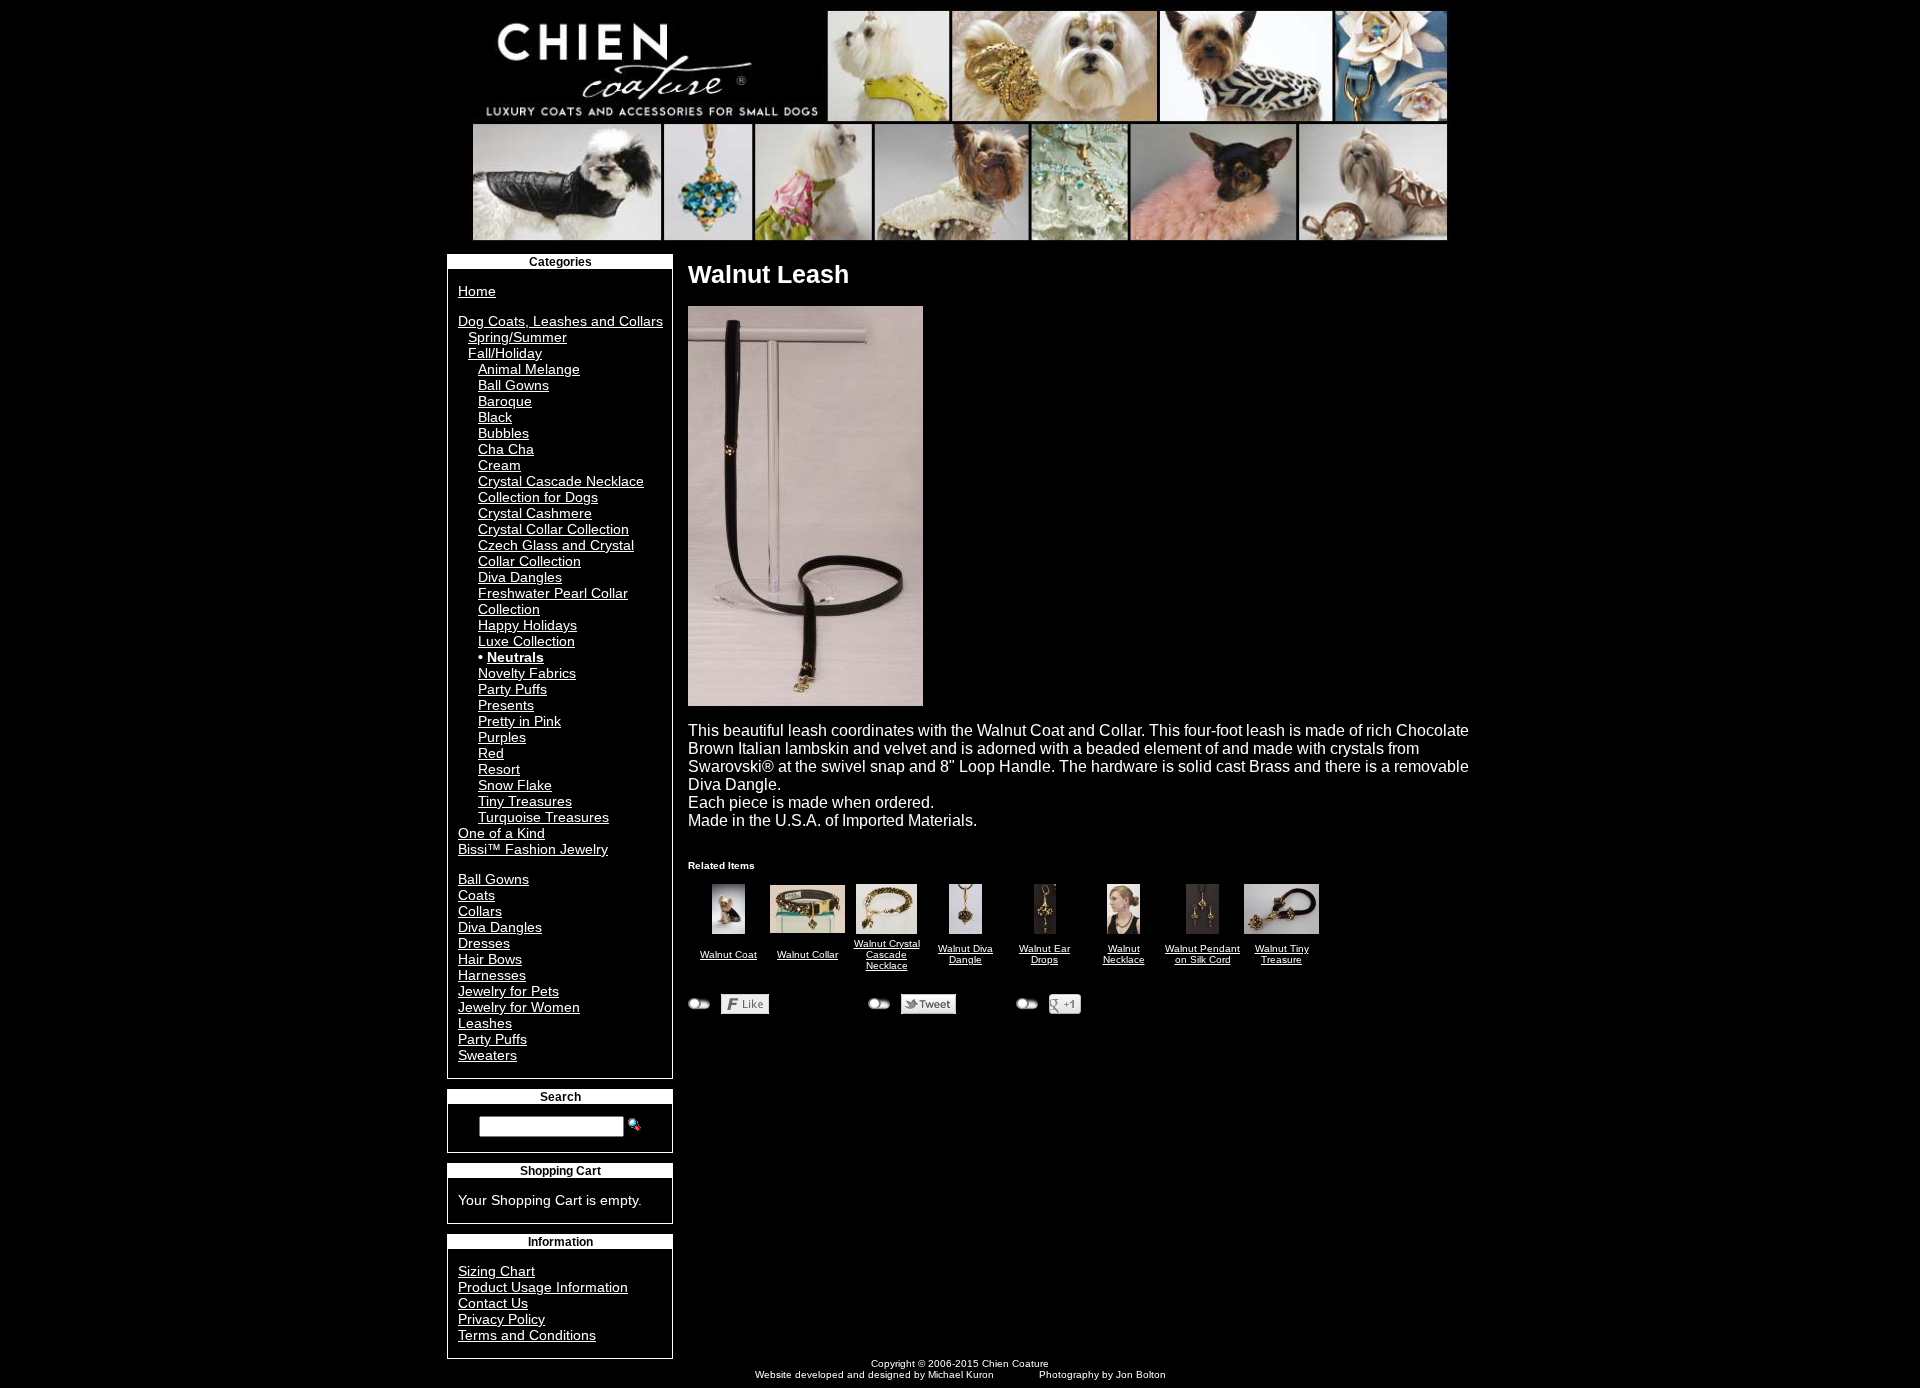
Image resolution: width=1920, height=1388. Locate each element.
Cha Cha (506, 449)
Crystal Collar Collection (553, 529)
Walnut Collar (807, 954)
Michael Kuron (961, 1374)
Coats (476, 895)
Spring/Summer (517, 337)
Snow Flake (515, 785)
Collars (480, 911)
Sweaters (487, 1055)
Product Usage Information (543, 1287)
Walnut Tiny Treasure (1282, 954)
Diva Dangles (520, 577)
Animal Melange (529, 369)
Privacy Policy (501, 1319)
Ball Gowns (513, 385)
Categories (560, 262)
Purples (502, 737)
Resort (499, 769)
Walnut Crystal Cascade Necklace (887, 954)
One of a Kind (501, 833)
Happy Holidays (527, 625)
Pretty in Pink (519, 721)
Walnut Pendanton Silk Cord (1202, 954)
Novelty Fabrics (527, 673)
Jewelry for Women (519, 1007)
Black (495, 417)
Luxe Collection (526, 641)
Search (560, 1097)
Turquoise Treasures (543, 817)
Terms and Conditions (527, 1335)
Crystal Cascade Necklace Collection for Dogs (561, 489)
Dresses (484, 943)
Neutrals (515, 657)
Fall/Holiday (505, 353)
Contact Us (493, 1303)
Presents (506, 705)
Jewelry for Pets (508, 991)
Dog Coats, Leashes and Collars (560, 321)
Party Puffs (512, 689)
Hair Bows (490, 959)
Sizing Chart (496, 1271)
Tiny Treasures (525, 801)
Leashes (485, 1023)
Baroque (505, 401)
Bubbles (503, 433)
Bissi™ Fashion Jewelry (533, 849)
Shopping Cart (560, 1171)
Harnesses (492, 975)
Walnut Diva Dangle (965, 954)
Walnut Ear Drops (1044, 954)
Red (491, 753)
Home (477, 291)
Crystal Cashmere (535, 513)
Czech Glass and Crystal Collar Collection (556, 553)
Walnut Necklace (1124, 954)
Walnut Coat (728, 954)
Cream (499, 465)
